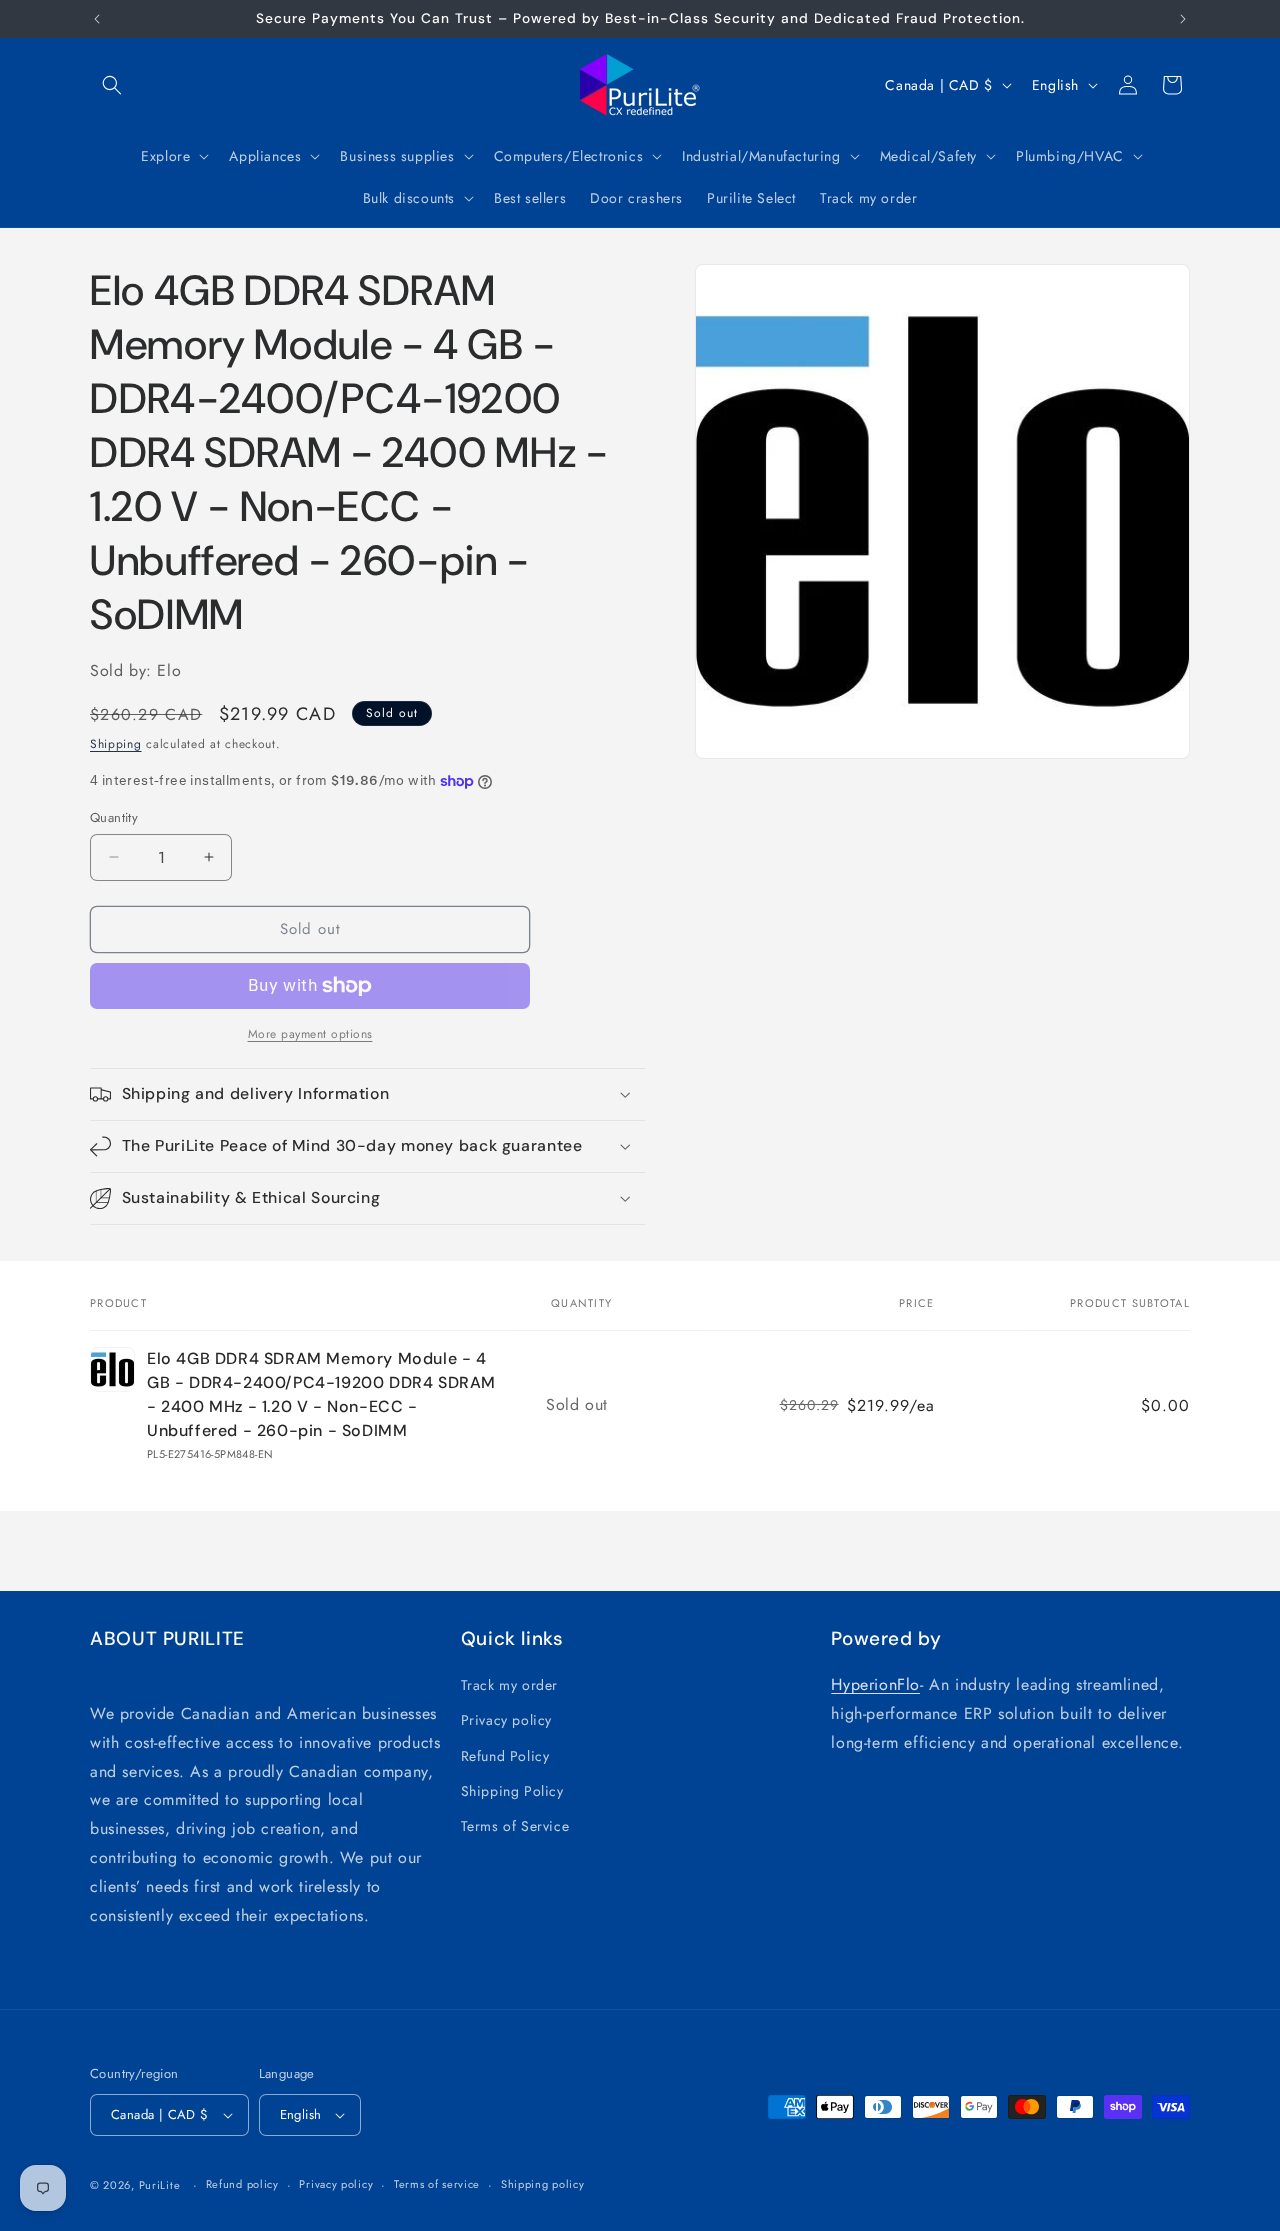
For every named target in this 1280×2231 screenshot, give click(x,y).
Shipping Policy (512, 1791)
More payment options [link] (310, 1034)
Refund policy (242, 2184)
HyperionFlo (875, 1684)
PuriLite (160, 2185)
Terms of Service (515, 1826)
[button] (112, 85)
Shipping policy (543, 2184)
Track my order (509, 1685)
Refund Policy (505, 1756)
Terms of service (437, 2184)
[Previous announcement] (97, 19)
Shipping (116, 744)
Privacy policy (506, 1720)
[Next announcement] (1183, 19)
